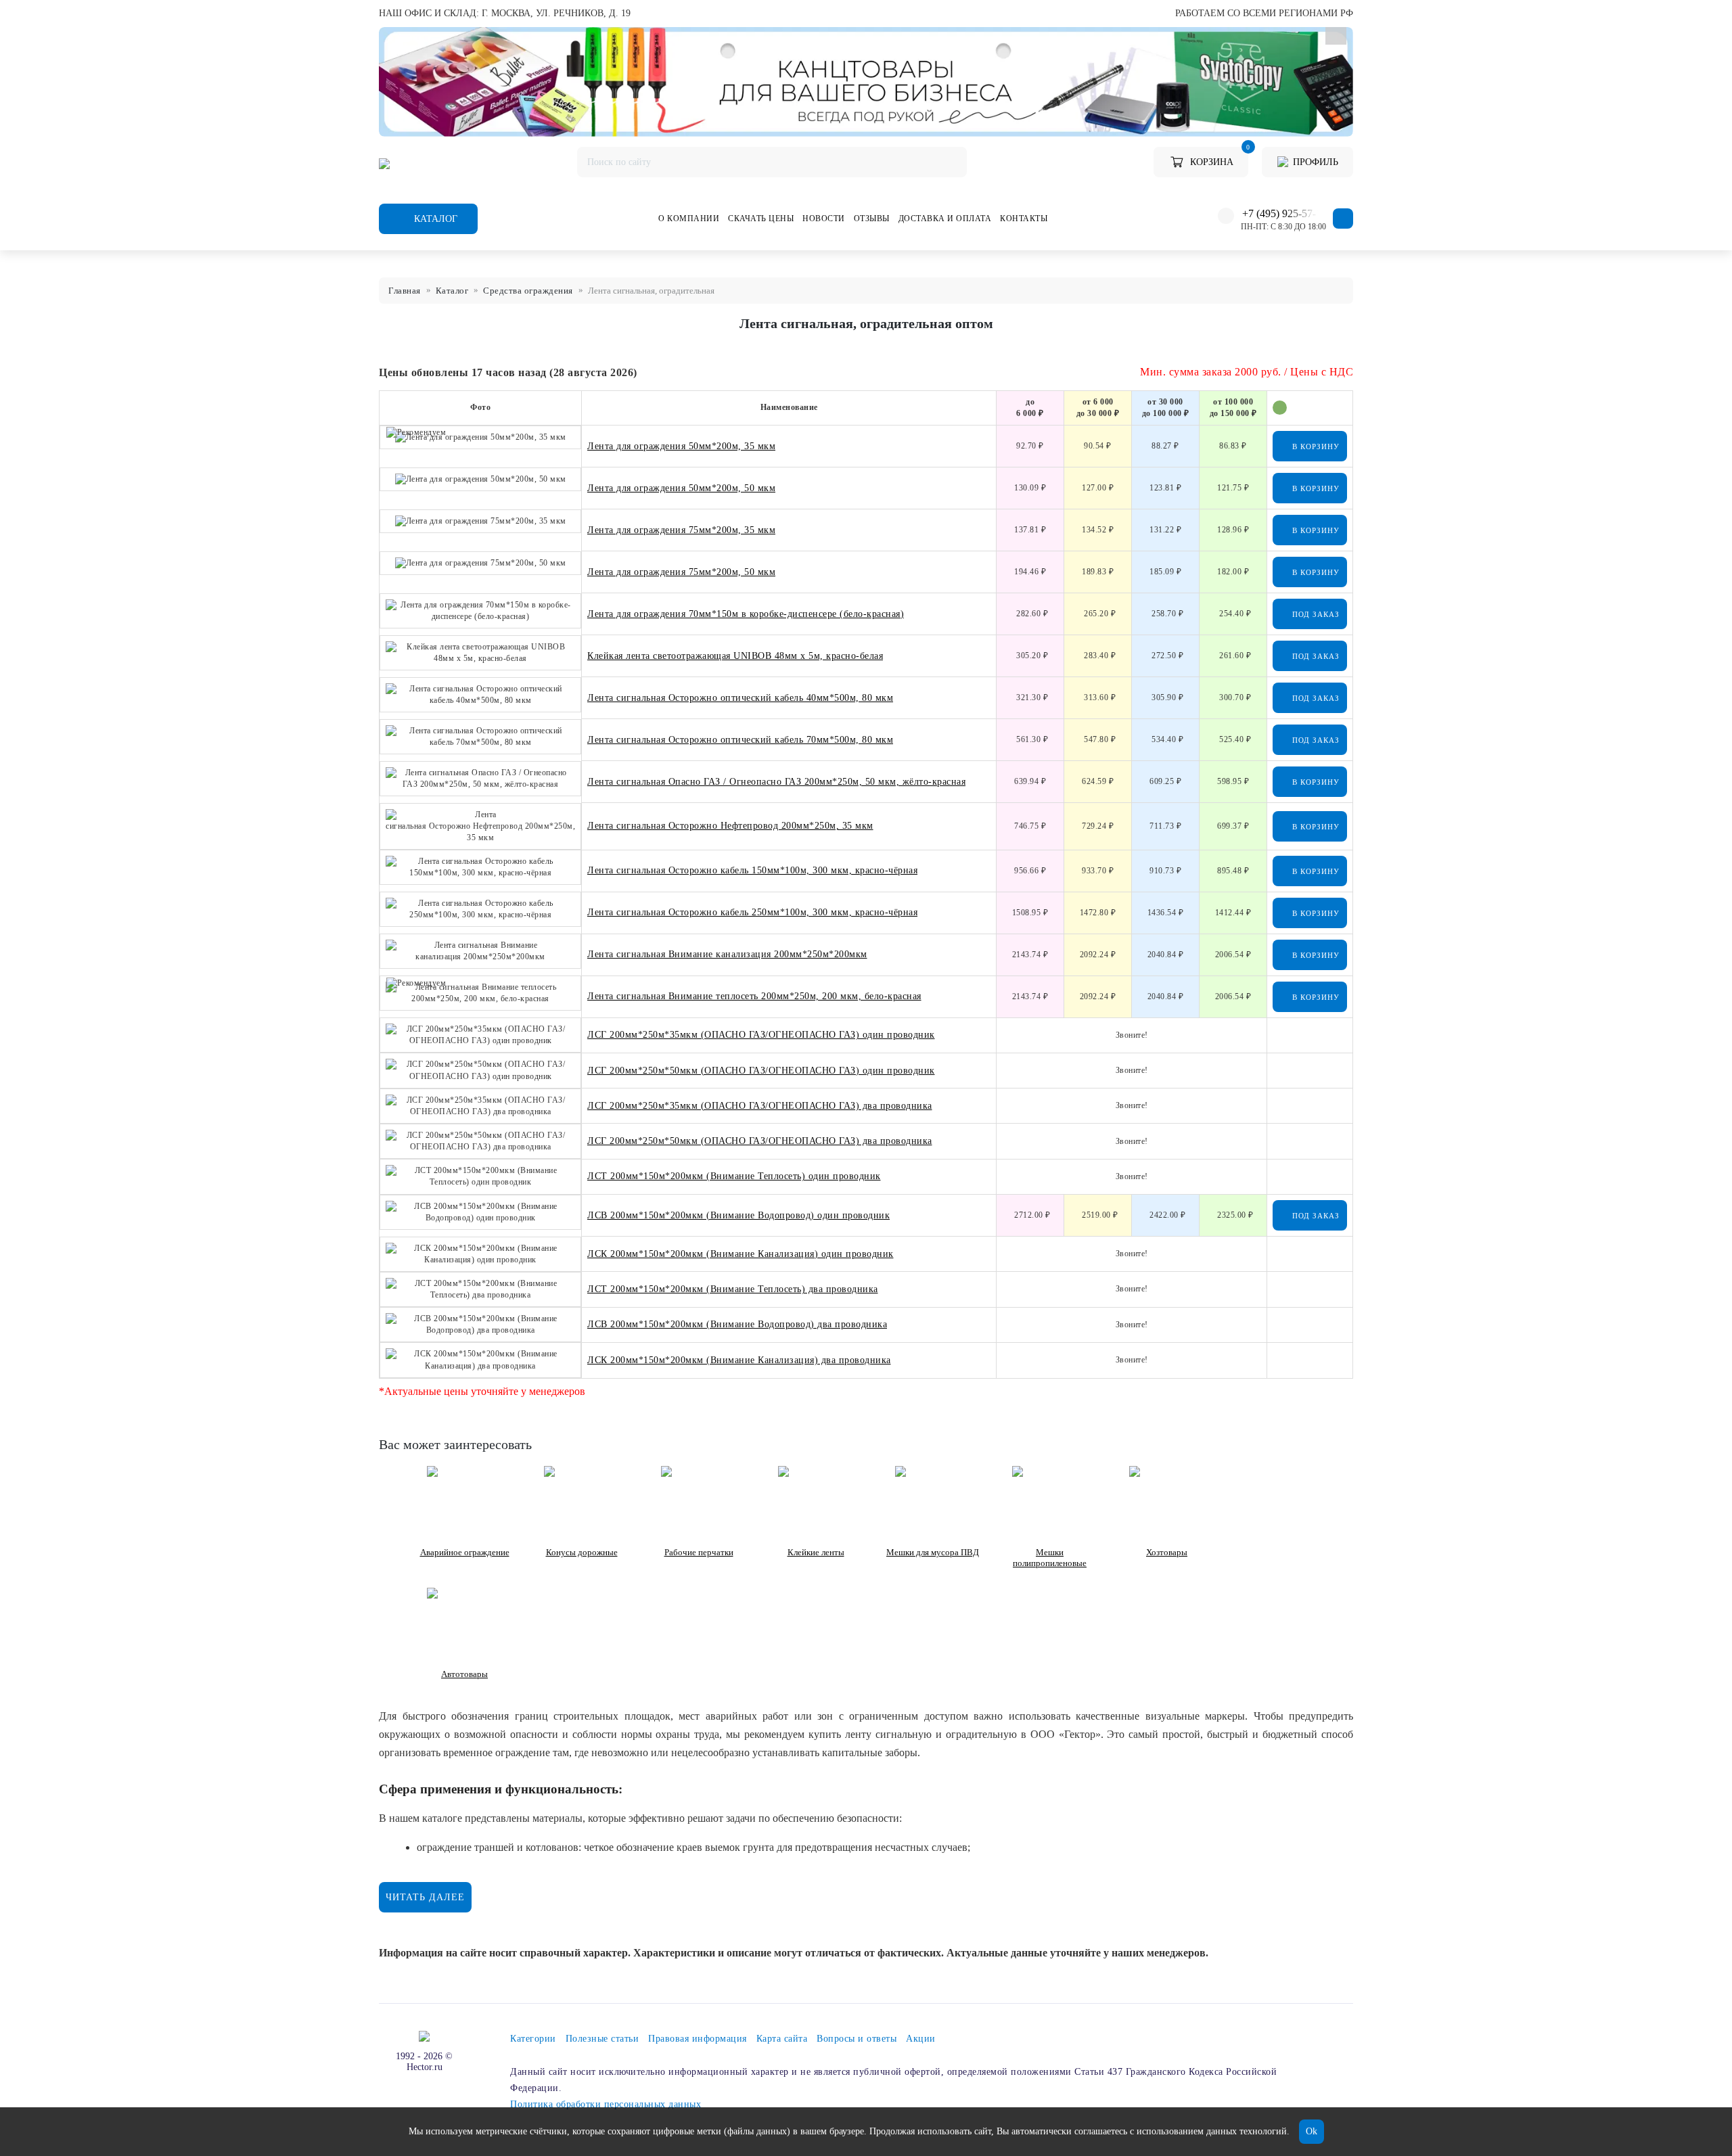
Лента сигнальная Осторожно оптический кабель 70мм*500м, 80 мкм (740, 740)
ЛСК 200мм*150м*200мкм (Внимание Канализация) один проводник (740, 1254)
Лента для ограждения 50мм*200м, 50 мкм (681, 488)
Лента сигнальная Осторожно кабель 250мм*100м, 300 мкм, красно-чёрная (752, 912)
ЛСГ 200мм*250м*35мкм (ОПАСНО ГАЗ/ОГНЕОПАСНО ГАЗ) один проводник (761, 1035)
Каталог (434, 219)
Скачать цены (761, 219)
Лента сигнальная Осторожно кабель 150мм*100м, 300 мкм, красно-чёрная (752, 870)
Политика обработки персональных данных (606, 2104)
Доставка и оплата (945, 219)
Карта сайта (782, 2039)
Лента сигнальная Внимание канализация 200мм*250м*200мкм (727, 954)
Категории (533, 2039)
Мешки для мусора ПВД (933, 1552)
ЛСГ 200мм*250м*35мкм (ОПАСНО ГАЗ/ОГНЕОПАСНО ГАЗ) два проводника (760, 1106)
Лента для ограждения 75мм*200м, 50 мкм (681, 572)
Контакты (1024, 219)
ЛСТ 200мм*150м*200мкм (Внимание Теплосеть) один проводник (734, 1176)
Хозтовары (1167, 1552)
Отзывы (872, 219)
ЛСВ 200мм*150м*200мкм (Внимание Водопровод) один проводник (738, 1215)
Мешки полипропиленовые (1050, 1558)
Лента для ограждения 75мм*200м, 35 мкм (681, 530)
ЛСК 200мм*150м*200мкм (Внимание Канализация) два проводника (739, 1360)
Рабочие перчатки (699, 1552)
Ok (1312, 2131)
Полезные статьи (602, 2039)
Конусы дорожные (582, 1552)
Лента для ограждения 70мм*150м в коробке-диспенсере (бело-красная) (746, 614)
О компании (689, 219)
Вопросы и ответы (857, 2039)
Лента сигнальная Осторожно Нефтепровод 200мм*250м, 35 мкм (730, 826)
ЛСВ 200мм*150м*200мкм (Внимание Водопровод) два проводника (737, 1324)
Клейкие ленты (816, 1552)
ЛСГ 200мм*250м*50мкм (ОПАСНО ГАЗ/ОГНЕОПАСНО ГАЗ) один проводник (761, 1071)
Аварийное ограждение (465, 1552)
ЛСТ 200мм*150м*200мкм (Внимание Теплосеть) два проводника (733, 1289)
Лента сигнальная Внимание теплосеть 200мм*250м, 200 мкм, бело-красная (754, 996)
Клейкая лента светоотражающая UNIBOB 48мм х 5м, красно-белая (735, 656)
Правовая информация (698, 2039)
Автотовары (464, 1674)
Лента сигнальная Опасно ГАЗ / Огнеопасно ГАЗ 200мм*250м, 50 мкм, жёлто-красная (776, 782)
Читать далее (425, 1897)
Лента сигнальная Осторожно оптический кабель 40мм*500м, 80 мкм (740, 698)
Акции (921, 2039)
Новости (824, 219)
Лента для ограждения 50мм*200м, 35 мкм (681, 446)
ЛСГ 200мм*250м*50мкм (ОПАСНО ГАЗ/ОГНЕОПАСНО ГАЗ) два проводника (760, 1141)
